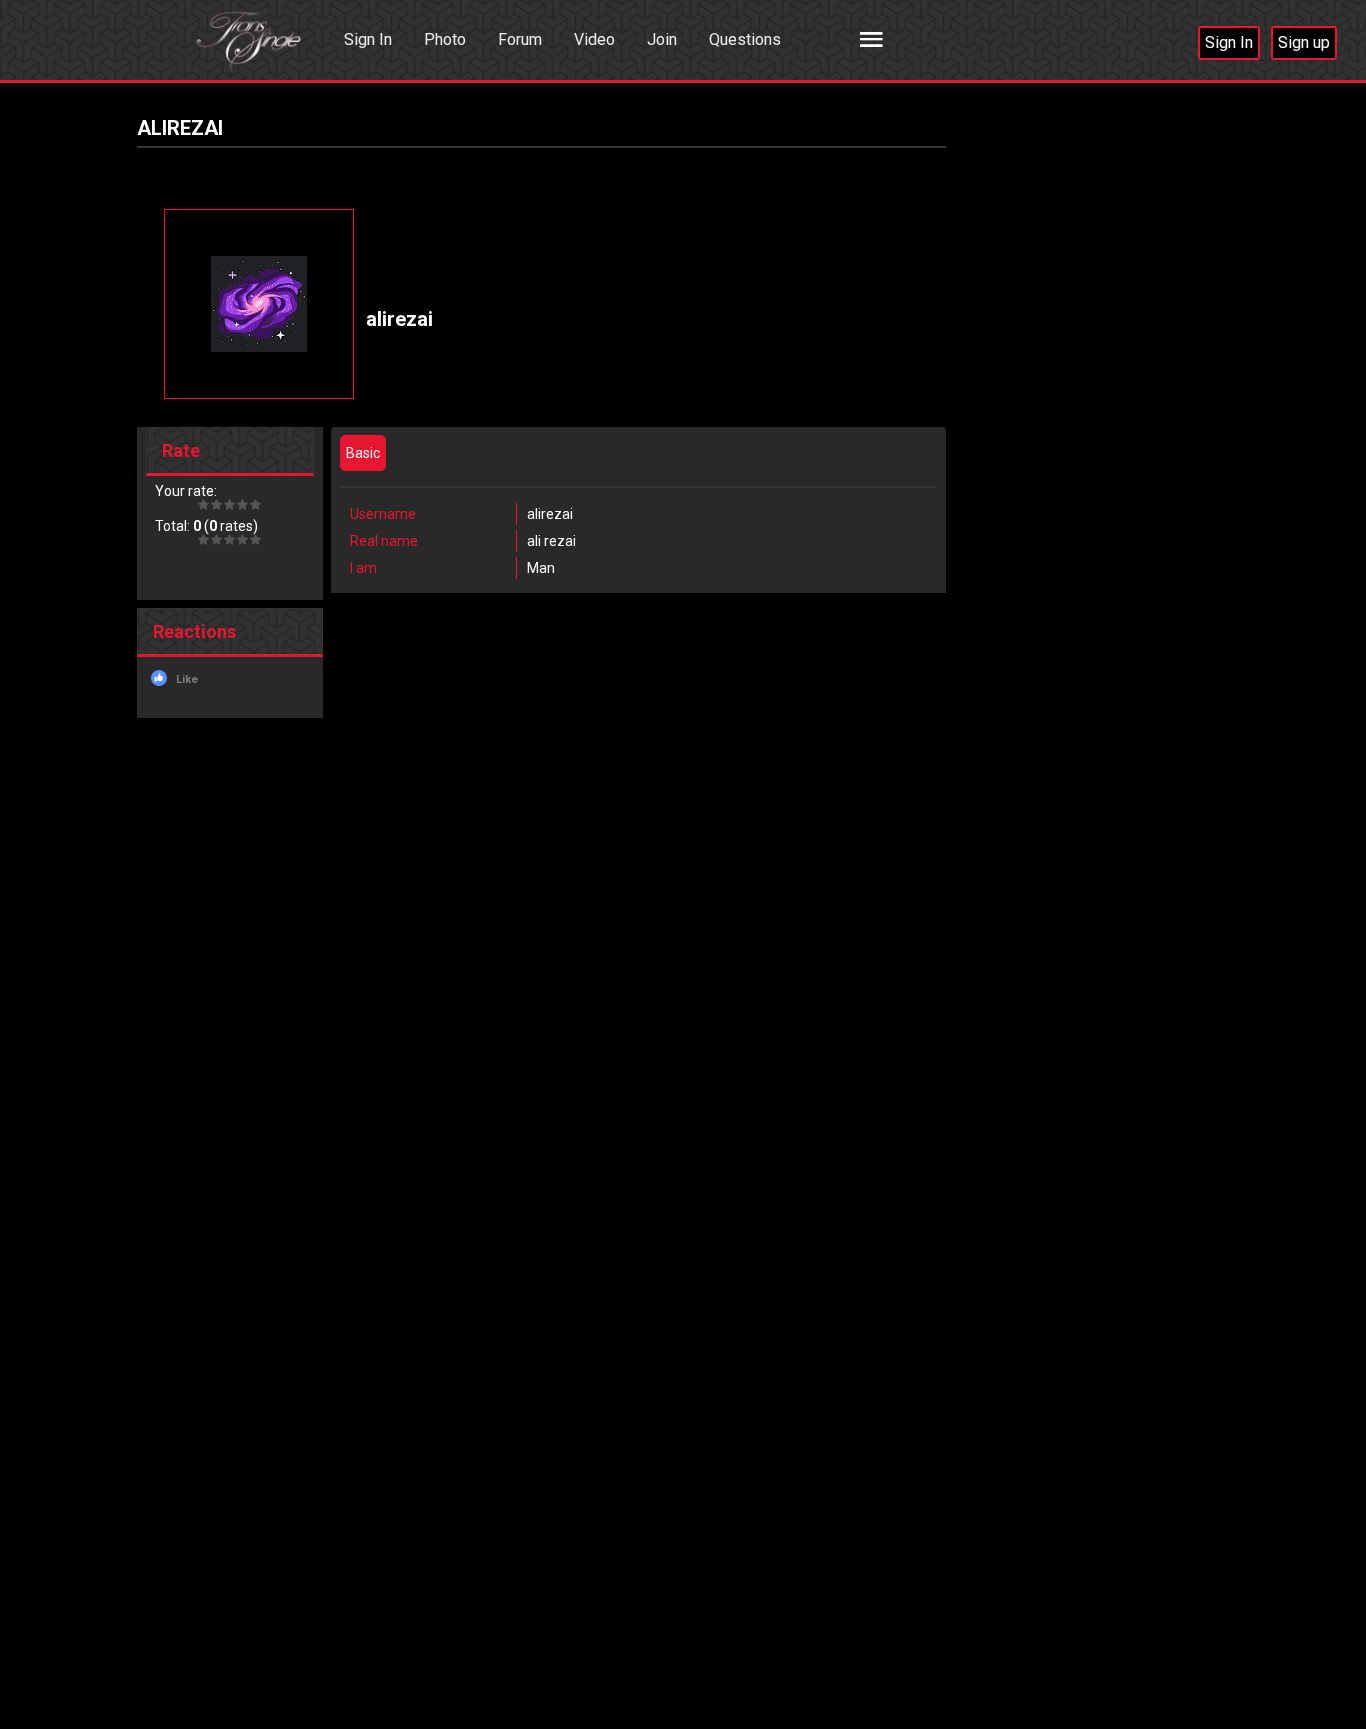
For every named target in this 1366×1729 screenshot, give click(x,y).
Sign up (1304, 42)
